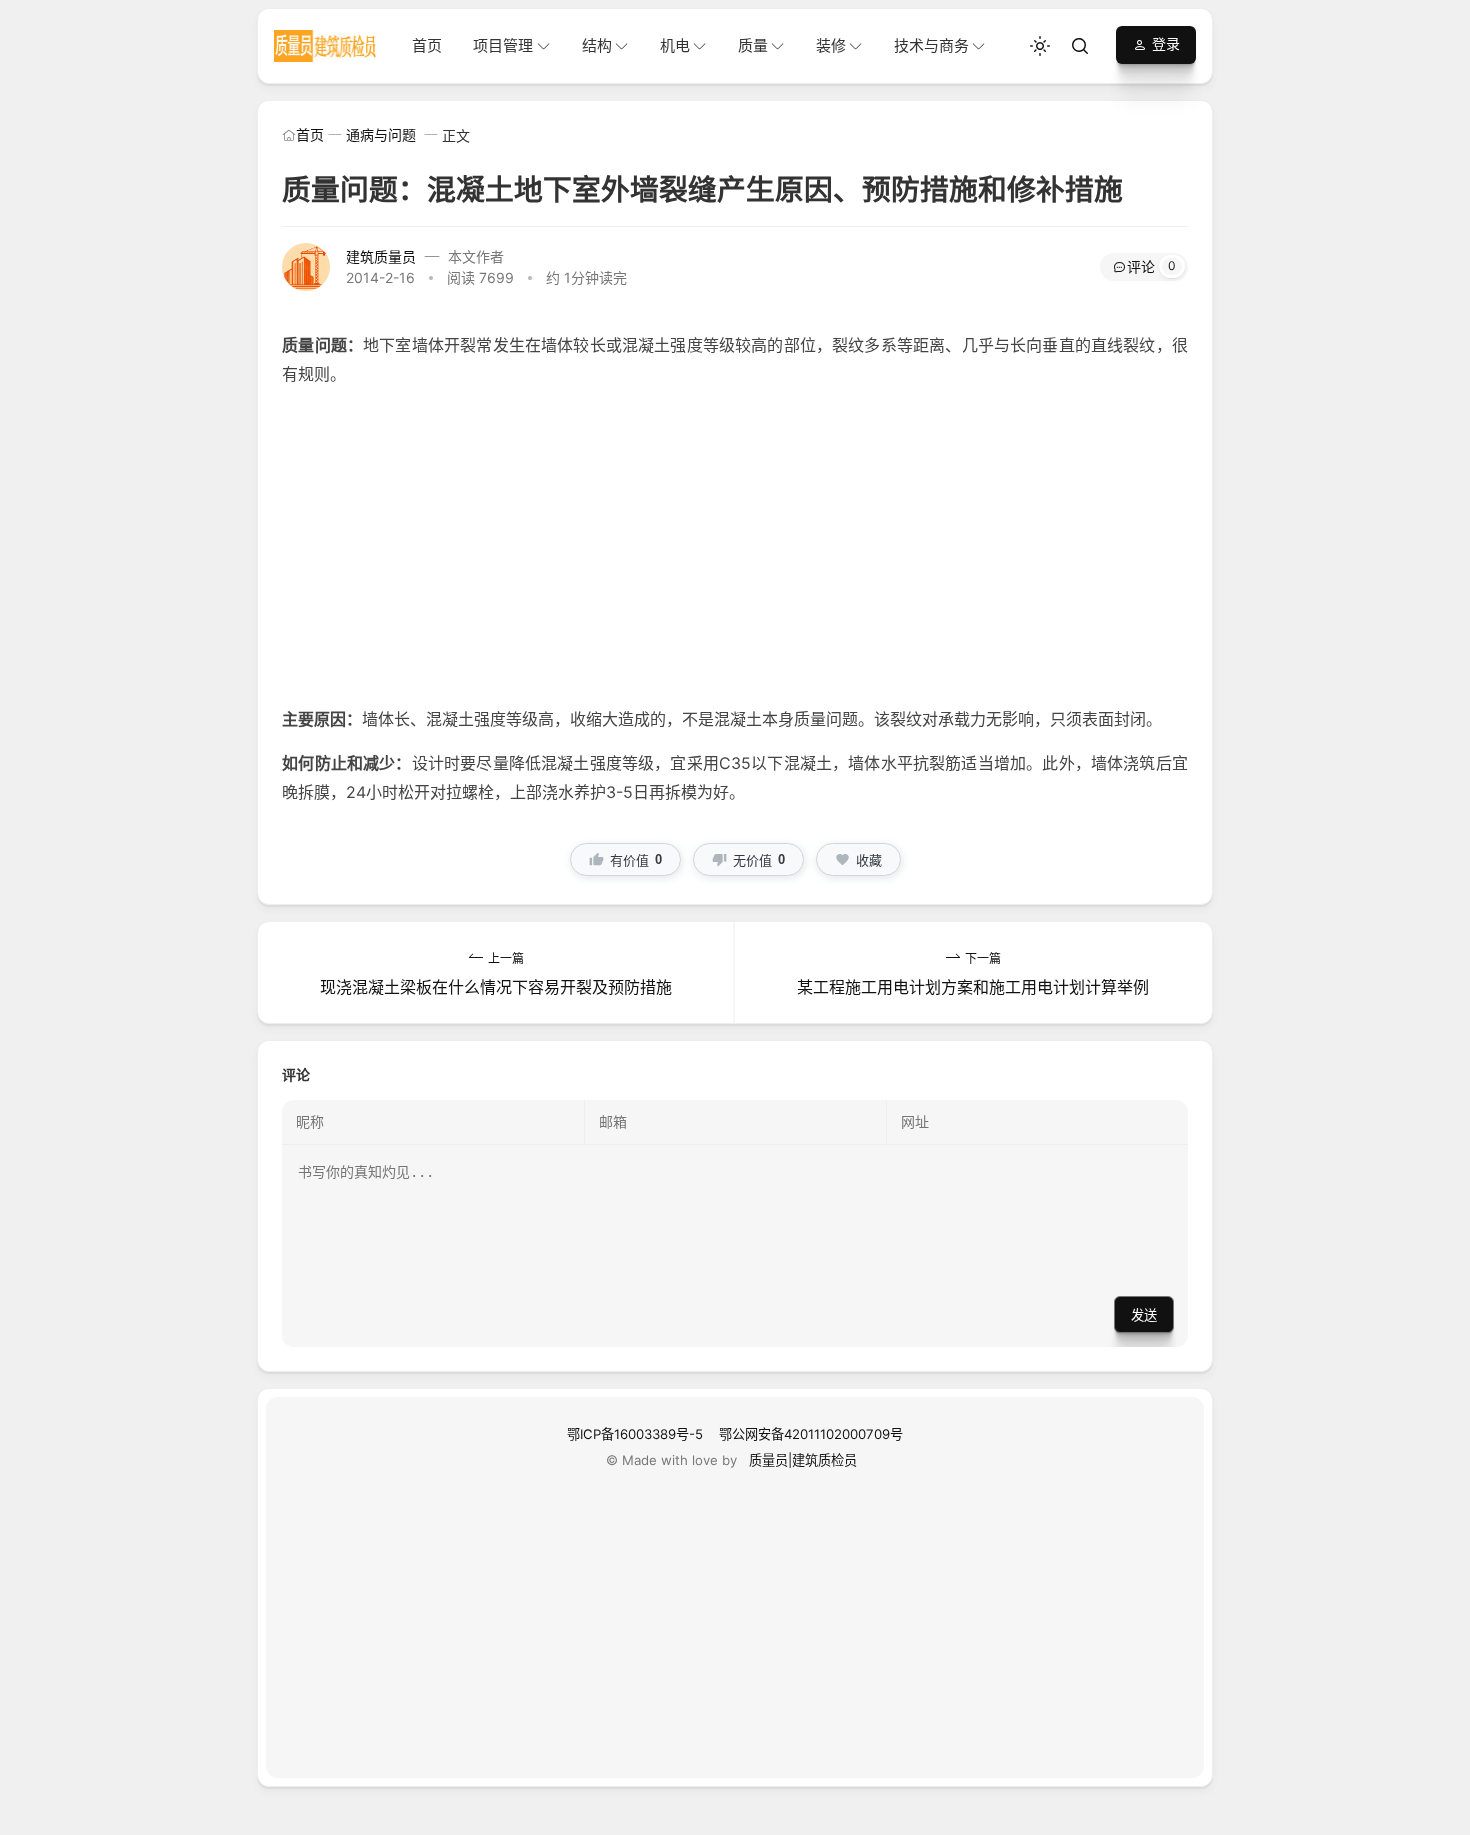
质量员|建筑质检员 (803, 1460)
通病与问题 (381, 134)
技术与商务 (931, 45)
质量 (753, 45)
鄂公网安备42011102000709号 (811, 1434)
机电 (675, 45)
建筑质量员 (381, 256)
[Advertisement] (735, 547)
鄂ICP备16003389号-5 (635, 1434)
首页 (427, 45)
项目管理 (503, 45)
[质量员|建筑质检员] (325, 44)
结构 (597, 45)
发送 (1144, 1315)
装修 (831, 45)
